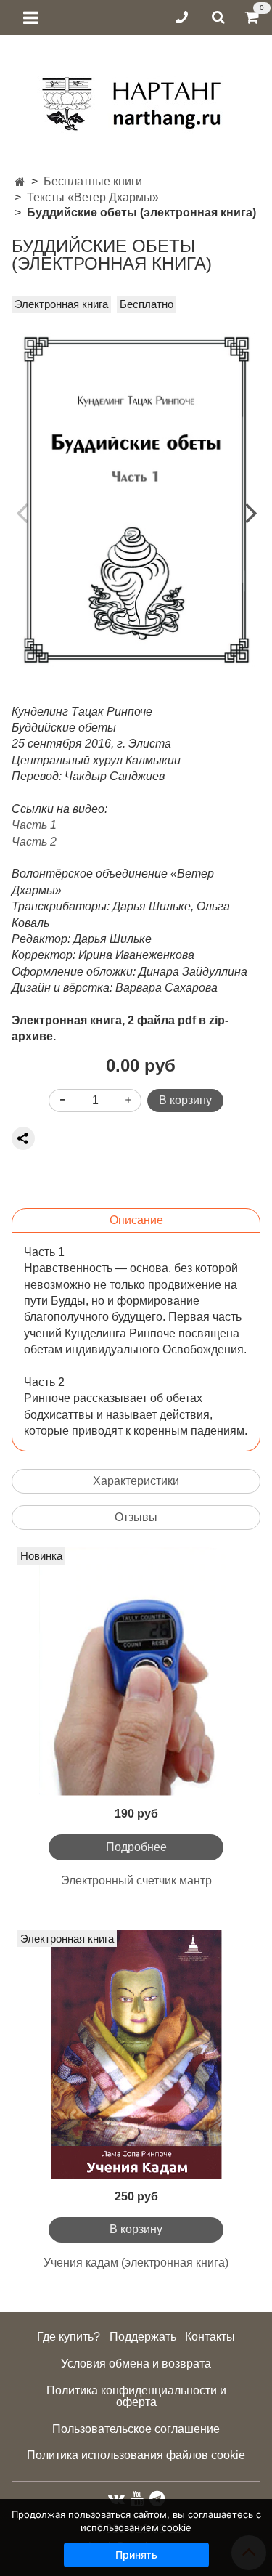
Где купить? (69, 2337)
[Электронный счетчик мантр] (136, 1672)
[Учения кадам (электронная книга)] (136, 2055)
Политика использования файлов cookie (136, 2455)
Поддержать (143, 2337)
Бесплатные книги (93, 181)
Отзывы (136, 1517)
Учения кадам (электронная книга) (136, 2263)
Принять (136, 2555)
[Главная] (20, 182)
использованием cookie (136, 2527)
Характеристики (136, 1481)
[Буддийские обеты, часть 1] (136, 500)
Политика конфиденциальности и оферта (136, 2396)
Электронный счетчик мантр (136, 1880)
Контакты (210, 2337)
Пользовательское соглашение (136, 2429)
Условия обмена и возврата (136, 2364)
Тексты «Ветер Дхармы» (93, 197)
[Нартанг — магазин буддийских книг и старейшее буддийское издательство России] (136, 98)
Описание (136, 1220)
